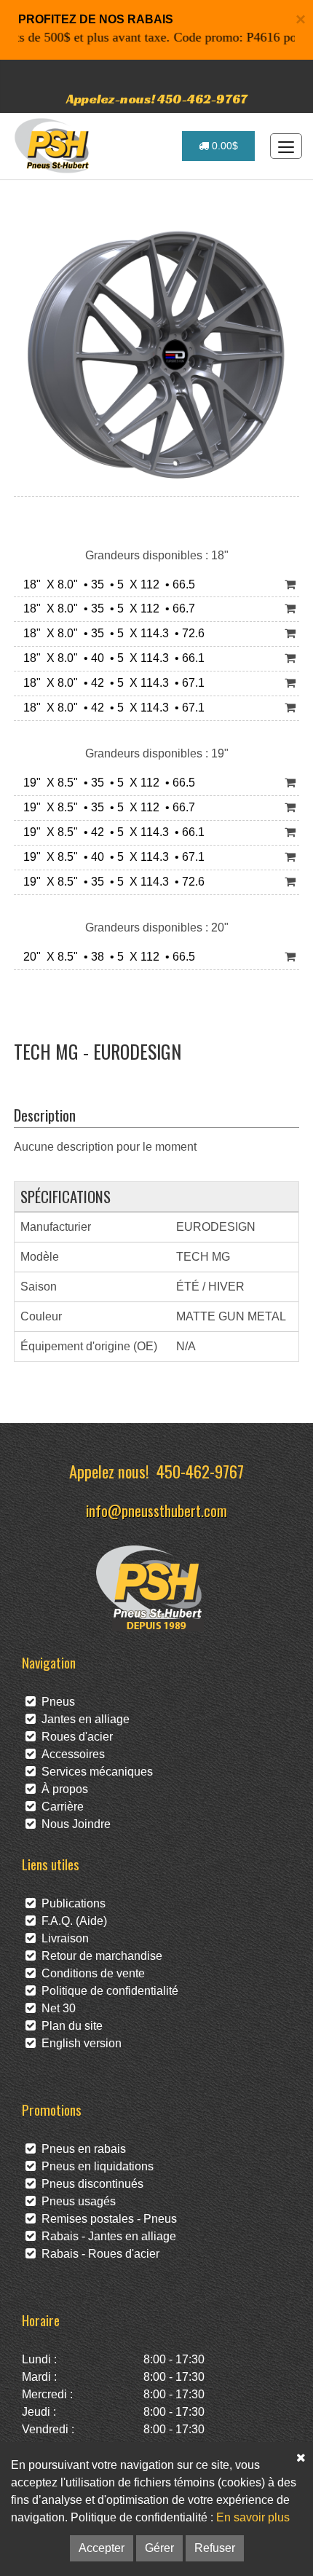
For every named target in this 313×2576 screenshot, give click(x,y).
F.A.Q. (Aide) (71, 1921)
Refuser (215, 2548)
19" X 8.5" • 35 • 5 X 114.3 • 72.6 (111, 882)
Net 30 (56, 2008)
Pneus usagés (76, 2201)
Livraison (62, 1938)
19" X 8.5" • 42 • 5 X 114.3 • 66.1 (111, 832)
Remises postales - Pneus (106, 2219)
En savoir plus (253, 2517)
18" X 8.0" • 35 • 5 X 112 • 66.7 (106, 608)
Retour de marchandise (99, 1956)
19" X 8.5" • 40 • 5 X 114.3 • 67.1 (111, 857)
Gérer (159, 2548)
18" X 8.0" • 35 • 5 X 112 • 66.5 (106, 584)
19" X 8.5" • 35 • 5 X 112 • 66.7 (106, 807)
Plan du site (69, 2026)
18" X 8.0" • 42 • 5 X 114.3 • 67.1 (111, 683)
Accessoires (70, 1754)
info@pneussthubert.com (156, 1510)
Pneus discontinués (90, 2184)
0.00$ (223, 146)
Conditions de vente (90, 1973)
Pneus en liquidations (95, 2166)
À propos (62, 1789)
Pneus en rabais (81, 2149)
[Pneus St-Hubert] (54, 146)
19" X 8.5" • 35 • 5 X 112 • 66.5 (106, 783)
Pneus (55, 1702)
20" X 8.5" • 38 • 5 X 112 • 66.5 (106, 957)
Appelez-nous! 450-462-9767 (157, 99)
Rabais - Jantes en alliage (106, 2236)
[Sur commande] (290, 585)
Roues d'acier (74, 1737)
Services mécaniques (94, 1772)
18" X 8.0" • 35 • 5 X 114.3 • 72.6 (111, 633)
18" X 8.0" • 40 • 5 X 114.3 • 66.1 (111, 658)
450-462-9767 (200, 1471)
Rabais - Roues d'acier (98, 2254)
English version (79, 2043)
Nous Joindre (73, 1824)
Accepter (102, 2548)
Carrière (60, 1807)
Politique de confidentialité (107, 1991)
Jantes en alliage (83, 1719)
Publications (71, 1903)
